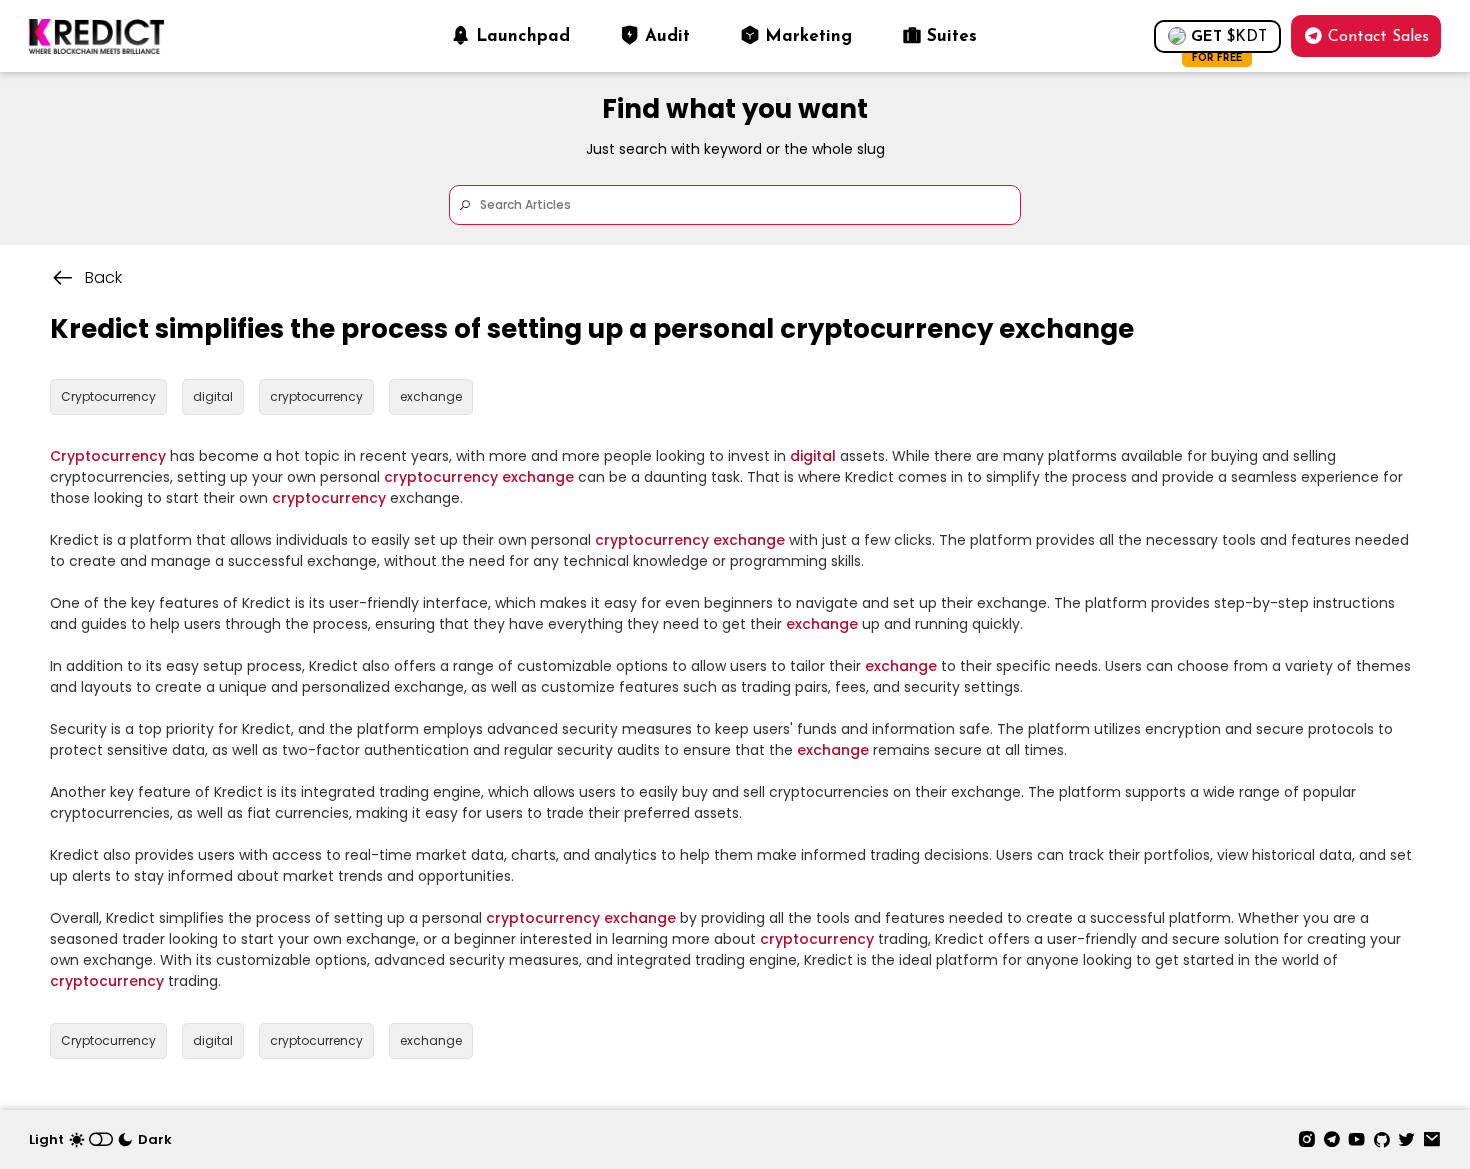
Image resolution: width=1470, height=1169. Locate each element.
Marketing (808, 36)
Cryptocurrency (108, 456)
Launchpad (523, 36)
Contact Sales (1378, 37)
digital (813, 456)
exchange (538, 477)
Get (1229, 41)
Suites (952, 36)
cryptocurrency (441, 477)
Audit (667, 36)
